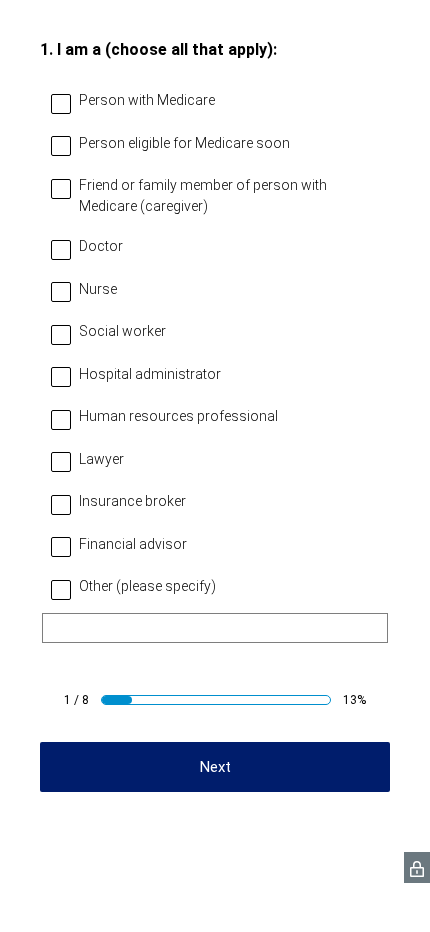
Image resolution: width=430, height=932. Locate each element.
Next (215, 767)
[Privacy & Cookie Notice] (417, 867)
